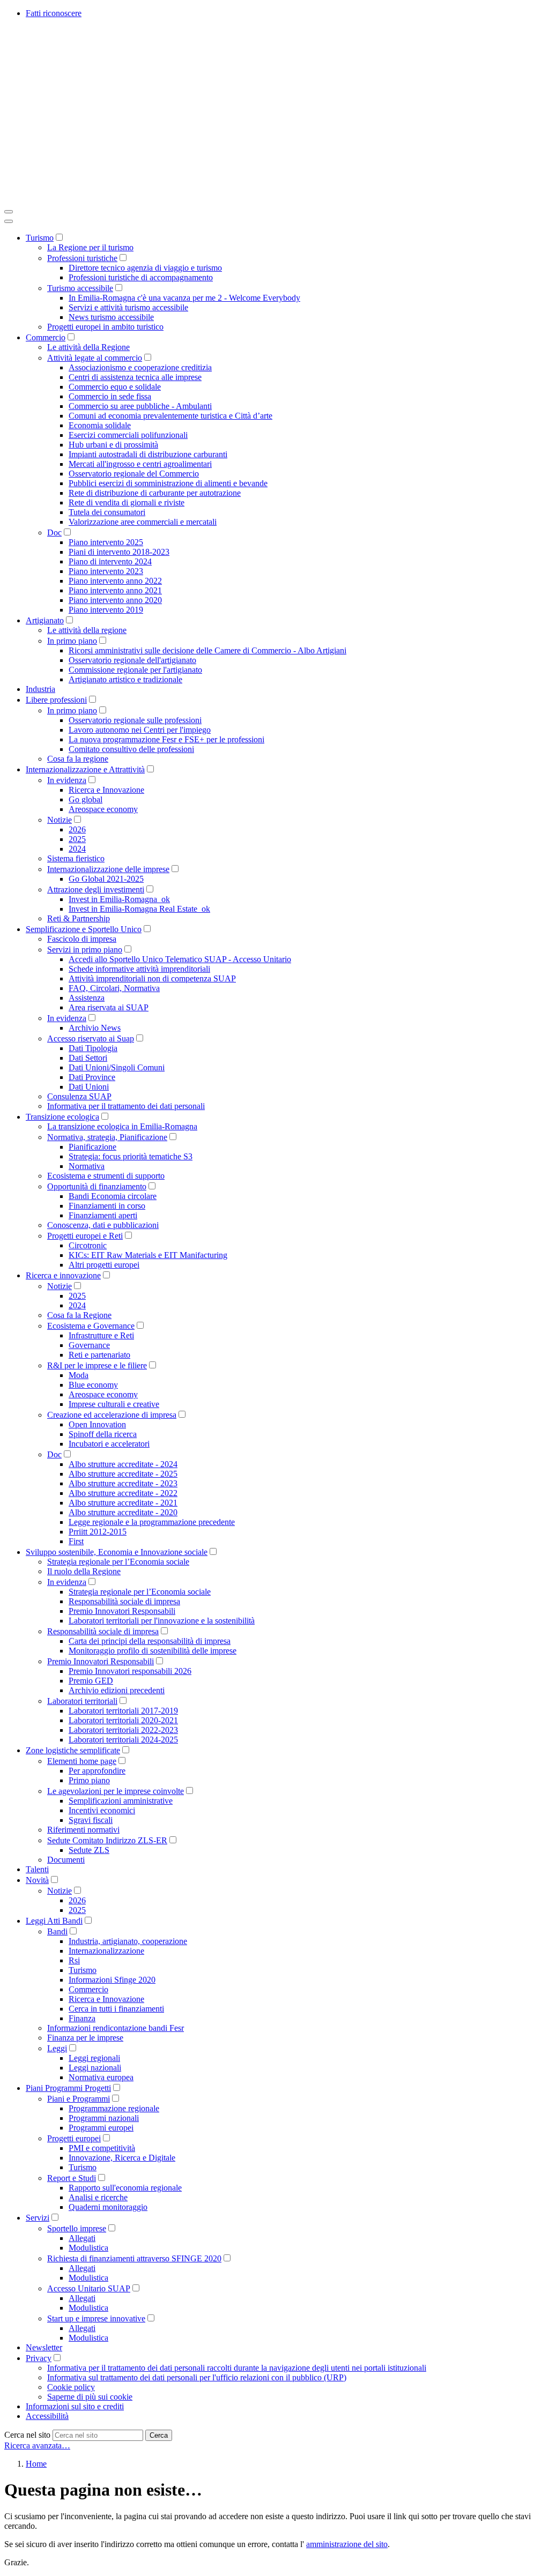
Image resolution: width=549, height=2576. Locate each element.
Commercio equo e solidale (115, 387)
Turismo (40, 238)
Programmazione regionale (114, 2108)
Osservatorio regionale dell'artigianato (132, 660)
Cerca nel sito (27, 2435)
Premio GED (91, 1681)
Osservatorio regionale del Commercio (134, 474)
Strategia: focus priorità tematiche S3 (131, 1156)
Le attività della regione (87, 630)
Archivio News (95, 1028)
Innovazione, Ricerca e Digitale (122, 2158)
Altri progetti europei (104, 1265)
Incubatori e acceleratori (109, 1444)
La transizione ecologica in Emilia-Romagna (122, 1126)
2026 (77, 829)
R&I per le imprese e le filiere (97, 1365)
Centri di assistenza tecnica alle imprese (135, 377)
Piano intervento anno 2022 (115, 581)
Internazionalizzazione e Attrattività (85, 769)
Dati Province (92, 1077)
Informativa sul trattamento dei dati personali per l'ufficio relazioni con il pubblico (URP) (197, 2377)
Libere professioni (56, 700)
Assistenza (87, 998)
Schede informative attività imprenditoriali (139, 969)
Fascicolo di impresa (82, 939)
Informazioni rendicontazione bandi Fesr (116, 2028)
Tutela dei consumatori (107, 512)
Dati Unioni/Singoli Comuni (117, 1067)
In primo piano (72, 641)
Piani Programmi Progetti (68, 2088)
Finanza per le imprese (85, 2038)
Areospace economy (103, 809)
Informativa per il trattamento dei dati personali (126, 1106)
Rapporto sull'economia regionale (125, 2188)
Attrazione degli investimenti (96, 889)
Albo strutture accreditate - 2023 (123, 1483)
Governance (89, 1345)
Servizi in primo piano (85, 950)
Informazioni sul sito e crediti (75, 2406)
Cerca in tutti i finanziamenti (116, 2009)
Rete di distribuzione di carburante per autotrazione (155, 493)
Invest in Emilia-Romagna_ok (119, 899)
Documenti (66, 1860)
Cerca (159, 2435)
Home (36, 2464)
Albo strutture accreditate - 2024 (123, 1464)
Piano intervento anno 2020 (115, 600)
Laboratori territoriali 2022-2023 (123, 1730)
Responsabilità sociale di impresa (124, 1601)
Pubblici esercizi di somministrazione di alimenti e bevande (168, 483)
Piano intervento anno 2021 (115, 590)
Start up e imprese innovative (96, 2318)
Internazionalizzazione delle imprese (108, 869)
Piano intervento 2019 (106, 610)
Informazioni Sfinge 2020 (112, 1980)
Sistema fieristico (76, 858)
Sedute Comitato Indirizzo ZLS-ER (107, 1840)
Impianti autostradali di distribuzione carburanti (148, 454)
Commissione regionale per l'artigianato (135, 670)
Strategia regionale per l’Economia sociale (118, 1562)
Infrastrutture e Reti (101, 1335)
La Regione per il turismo (90, 247)
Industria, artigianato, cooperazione (128, 1941)
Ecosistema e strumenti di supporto (106, 1176)
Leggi (57, 2048)
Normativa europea (101, 2077)
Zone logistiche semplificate (73, 1750)
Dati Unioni (89, 1087)
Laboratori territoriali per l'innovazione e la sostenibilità (162, 1621)
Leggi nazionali (95, 2068)
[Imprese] (165, 199)
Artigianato (45, 620)
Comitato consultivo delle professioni (131, 749)
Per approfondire (97, 1771)
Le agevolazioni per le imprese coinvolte (116, 1791)
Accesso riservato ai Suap (91, 1038)
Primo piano (89, 1780)
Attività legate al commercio (95, 358)
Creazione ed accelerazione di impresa (112, 1415)
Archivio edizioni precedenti (117, 1690)
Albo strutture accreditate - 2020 (123, 1512)
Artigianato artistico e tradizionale (125, 679)
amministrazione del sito (347, 2544)
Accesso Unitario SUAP (89, 2288)
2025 (77, 839)
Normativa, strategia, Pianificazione (107, 1137)
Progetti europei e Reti (85, 1236)
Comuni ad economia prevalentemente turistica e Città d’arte (170, 416)
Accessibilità (47, 2416)
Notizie (60, 820)
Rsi (74, 1960)
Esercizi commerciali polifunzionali (128, 435)
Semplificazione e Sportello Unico (84, 929)
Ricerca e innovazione (63, 1275)
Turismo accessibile (80, 288)
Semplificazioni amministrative (121, 1801)
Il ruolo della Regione (84, 1571)
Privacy (39, 2358)
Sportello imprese (77, 2228)
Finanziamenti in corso (107, 1206)
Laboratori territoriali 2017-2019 (123, 1711)
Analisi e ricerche (98, 2197)
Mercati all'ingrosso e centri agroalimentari (140, 464)
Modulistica (88, 2248)
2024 (77, 849)
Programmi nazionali (104, 2118)
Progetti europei (74, 2138)
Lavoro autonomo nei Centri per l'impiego (140, 730)
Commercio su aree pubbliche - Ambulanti (140, 406)
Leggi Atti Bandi (54, 1921)
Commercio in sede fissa (110, 396)
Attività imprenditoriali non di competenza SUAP (152, 978)
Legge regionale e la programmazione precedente (152, 1522)
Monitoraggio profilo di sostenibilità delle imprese (153, 1651)
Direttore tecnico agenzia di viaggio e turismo (145, 268)
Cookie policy (71, 2387)
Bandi (57, 1931)
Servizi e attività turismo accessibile (128, 307)
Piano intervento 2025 (106, 542)
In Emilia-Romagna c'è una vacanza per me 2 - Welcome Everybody (184, 298)
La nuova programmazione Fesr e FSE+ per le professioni (166, 739)
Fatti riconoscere (54, 13)
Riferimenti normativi (83, 1830)
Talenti (37, 1869)
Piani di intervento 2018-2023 (119, 552)
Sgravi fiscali (91, 1820)
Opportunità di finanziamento (97, 1186)
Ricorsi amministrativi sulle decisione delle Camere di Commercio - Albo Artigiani (207, 650)
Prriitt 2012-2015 (98, 1532)
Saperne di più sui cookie (90, 2397)
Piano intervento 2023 (106, 571)
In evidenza (67, 780)
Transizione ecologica (62, 1117)
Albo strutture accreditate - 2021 (123, 1503)
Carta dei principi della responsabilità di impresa (150, 1641)
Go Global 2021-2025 (106, 879)
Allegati (82, 2238)
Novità (37, 1880)
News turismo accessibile (111, 317)
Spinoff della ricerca (103, 1434)
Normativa (87, 1166)
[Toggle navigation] (9, 212)
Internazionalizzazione (106, 1951)
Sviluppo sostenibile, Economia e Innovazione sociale (117, 1552)
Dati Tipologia (93, 1048)
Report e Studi (72, 2178)
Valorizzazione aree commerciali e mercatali (143, 522)
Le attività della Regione (88, 347)
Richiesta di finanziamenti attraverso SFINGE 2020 (134, 2258)
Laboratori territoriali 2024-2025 (123, 1740)
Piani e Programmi (79, 2099)
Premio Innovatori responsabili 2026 (130, 1671)
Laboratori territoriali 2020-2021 (123, 1720)
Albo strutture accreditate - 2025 (123, 1474)
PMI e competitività (102, 2148)
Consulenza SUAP (79, 1096)
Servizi (38, 2218)
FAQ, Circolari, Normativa (114, 988)
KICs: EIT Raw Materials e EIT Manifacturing (148, 1255)
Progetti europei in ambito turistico (105, 327)
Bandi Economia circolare (113, 1196)
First (76, 1541)
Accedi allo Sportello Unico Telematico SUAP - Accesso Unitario (180, 959)
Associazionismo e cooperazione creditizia (140, 367)
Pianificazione (92, 1147)
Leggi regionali (94, 2058)
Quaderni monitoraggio (108, 2207)
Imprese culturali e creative (114, 1404)
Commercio (46, 337)
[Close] (9, 221)
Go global (86, 799)
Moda (79, 1375)
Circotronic (88, 1245)
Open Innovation (97, 1424)
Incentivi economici (102, 1810)
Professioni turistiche (82, 258)
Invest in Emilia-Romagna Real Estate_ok (139, 909)
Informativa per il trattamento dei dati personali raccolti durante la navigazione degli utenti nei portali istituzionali (237, 2368)
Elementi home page (82, 1761)
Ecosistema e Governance (91, 1326)
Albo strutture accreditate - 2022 (123, 1493)
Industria (40, 689)
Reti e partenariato (99, 1355)
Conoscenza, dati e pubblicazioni (103, 1225)
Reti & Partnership (79, 918)
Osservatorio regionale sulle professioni (135, 720)
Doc (54, 533)
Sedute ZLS (89, 1850)
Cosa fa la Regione (79, 1315)
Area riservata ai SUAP (109, 1007)
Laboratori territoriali (82, 1701)
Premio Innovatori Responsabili (122, 1611)
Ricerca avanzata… (37, 2445)
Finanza (82, 2018)
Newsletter (44, 2347)
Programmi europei (101, 2128)
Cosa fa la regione (78, 759)
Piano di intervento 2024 (110, 561)
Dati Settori (88, 1058)
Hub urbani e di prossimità (113, 445)
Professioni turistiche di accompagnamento (141, 277)
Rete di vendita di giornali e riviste (127, 502)
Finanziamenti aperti (103, 1215)
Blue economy (93, 1385)
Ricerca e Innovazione (106, 790)
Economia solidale (100, 425)
